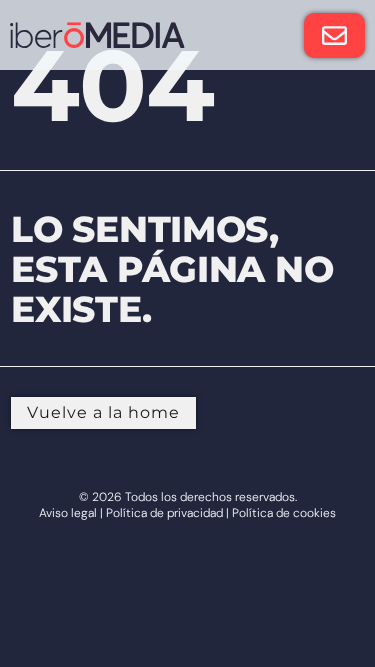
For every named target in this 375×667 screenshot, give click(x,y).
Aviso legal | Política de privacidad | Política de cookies (187, 513)
